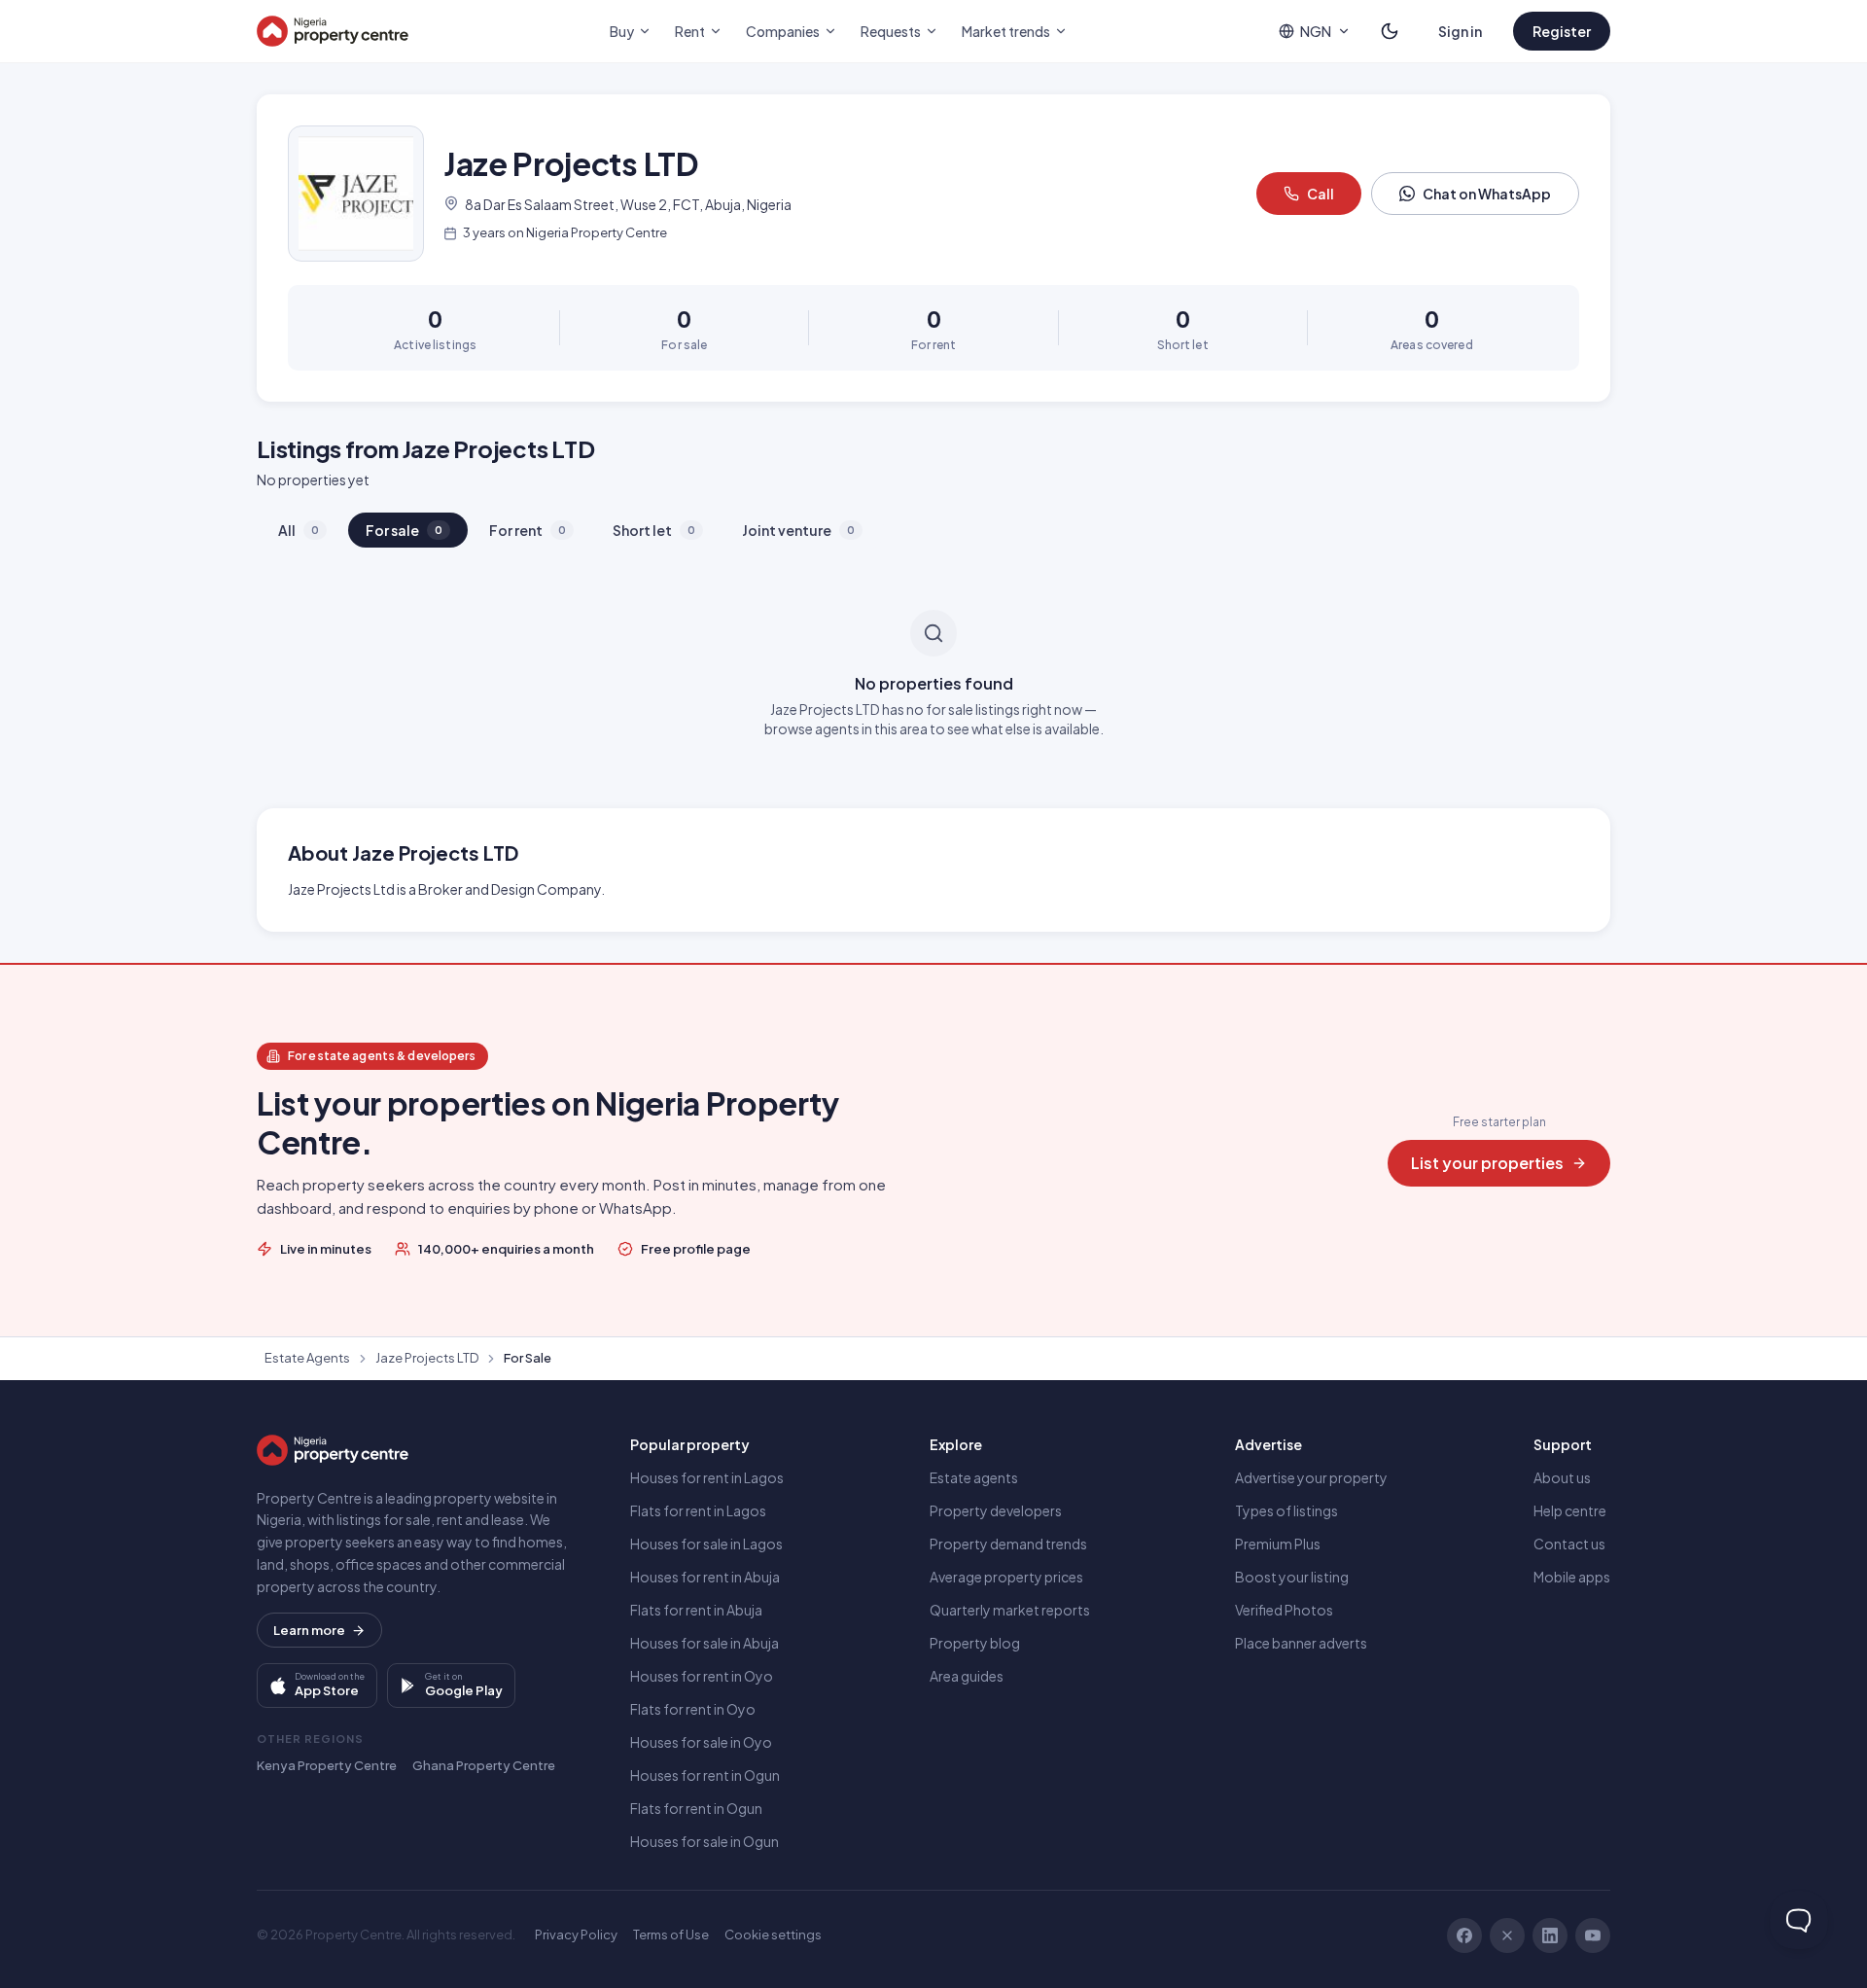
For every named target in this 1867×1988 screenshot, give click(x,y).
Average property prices (1006, 1577)
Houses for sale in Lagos (706, 1544)
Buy (622, 31)
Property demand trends (1008, 1544)
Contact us (1569, 1544)
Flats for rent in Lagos (698, 1510)
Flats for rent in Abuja (696, 1610)
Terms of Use (671, 1935)
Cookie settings (773, 1935)
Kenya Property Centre (327, 1765)
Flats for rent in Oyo (693, 1709)
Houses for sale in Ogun (705, 1841)
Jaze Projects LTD (427, 1358)
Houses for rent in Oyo (702, 1676)
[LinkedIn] (1550, 1935)
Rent (690, 31)
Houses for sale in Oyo (701, 1742)
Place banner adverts (1301, 1643)
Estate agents (974, 1477)
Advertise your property (1311, 1477)
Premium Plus (1278, 1544)
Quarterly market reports (1010, 1610)
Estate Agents (307, 1358)
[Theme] (1390, 31)
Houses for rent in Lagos (707, 1477)
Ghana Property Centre (484, 1765)
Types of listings (1286, 1510)
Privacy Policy (576, 1935)
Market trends (1006, 31)
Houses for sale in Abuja (705, 1643)
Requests (891, 31)
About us (1562, 1477)
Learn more (309, 1630)
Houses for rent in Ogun (705, 1775)
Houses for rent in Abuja (705, 1577)
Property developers (996, 1510)
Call (1321, 194)
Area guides (967, 1676)
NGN (1316, 31)
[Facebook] (1464, 1935)
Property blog (975, 1643)
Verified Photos (1284, 1610)
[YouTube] (1593, 1935)
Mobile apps (1572, 1577)
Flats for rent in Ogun (696, 1808)
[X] (1507, 1935)
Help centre (1570, 1510)
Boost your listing (1292, 1577)
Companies (783, 31)
